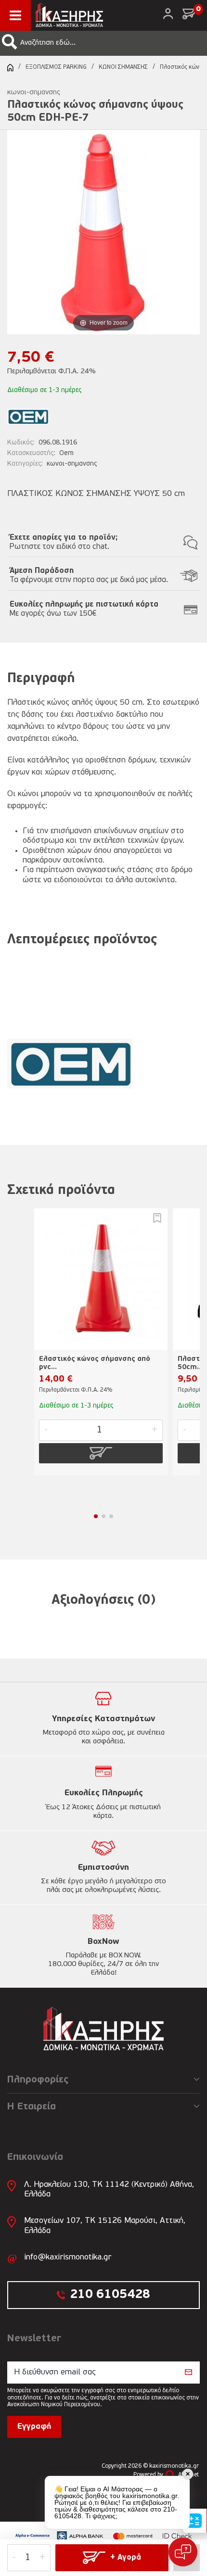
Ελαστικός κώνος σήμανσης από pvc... (95, 1363)
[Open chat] (183, 2552)
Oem (66, 453)
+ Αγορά (126, 2558)
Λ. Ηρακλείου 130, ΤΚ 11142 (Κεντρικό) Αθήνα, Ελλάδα (109, 2189)
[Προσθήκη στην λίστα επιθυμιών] (157, 1218)
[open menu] (15, 15)
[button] (10, 42)
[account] (168, 14)
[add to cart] (101, 1453)
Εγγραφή (34, 2427)
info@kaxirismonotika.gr (68, 2257)
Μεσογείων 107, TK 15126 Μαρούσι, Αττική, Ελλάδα (105, 2226)
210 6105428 (110, 2295)
